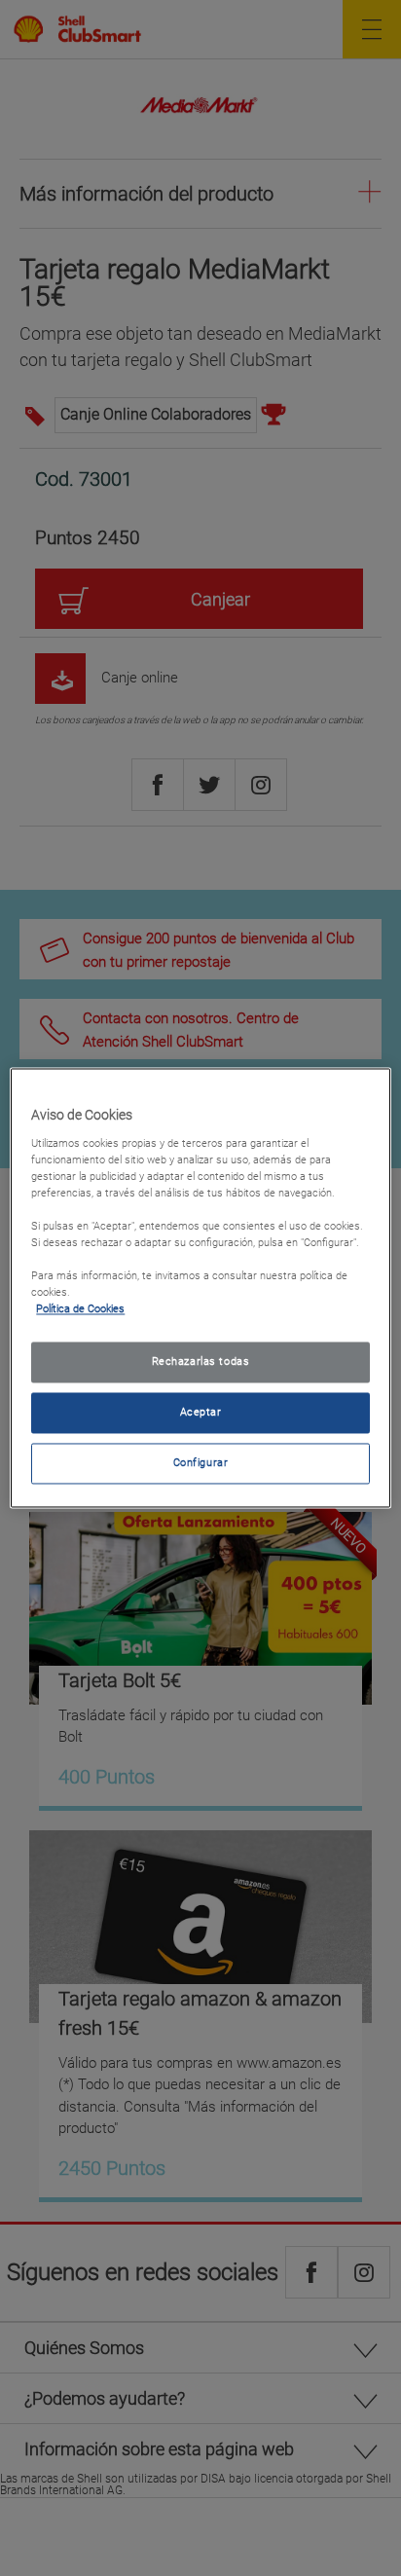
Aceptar (201, 1413)
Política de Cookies (80, 1309)
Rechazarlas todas (201, 1362)
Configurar (201, 1463)
